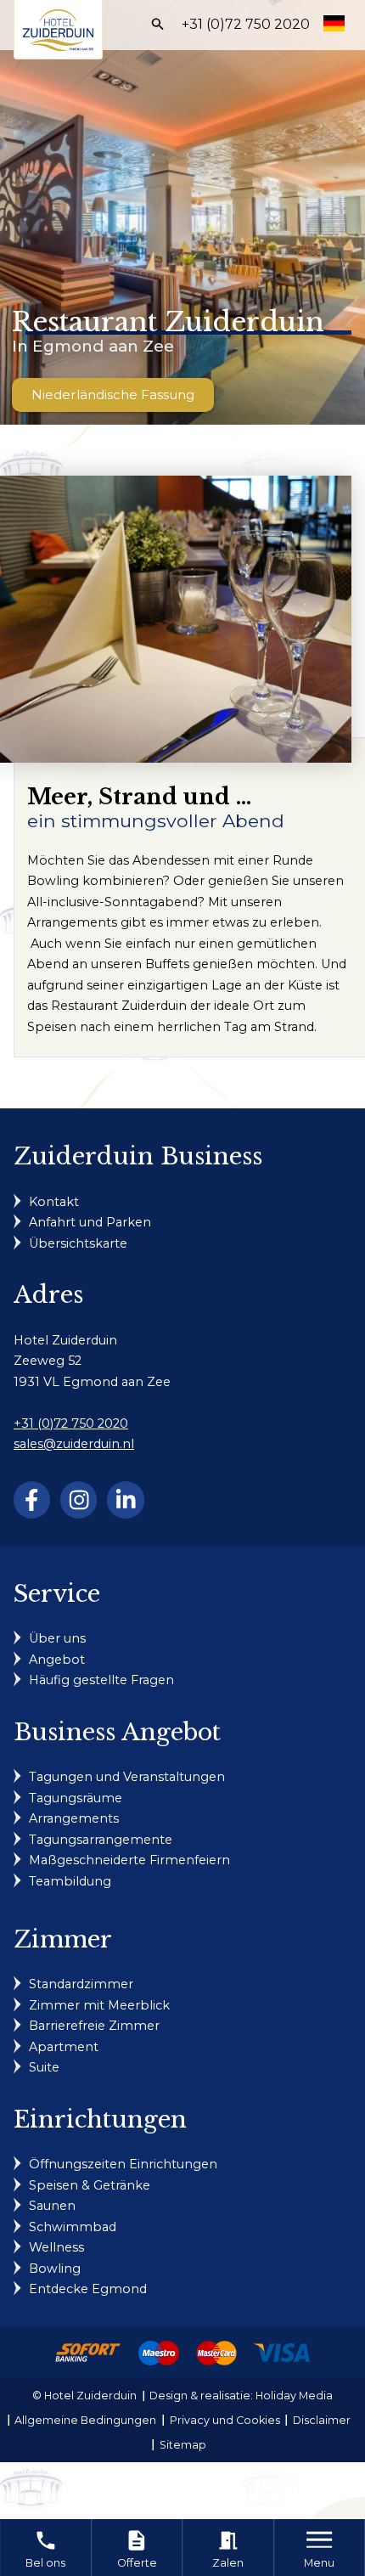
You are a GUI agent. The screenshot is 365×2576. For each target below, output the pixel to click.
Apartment (64, 2047)
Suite (44, 2067)
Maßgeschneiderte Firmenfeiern (129, 1860)
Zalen (228, 2549)
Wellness (56, 2247)
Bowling (55, 2269)
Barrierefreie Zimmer (94, 2026)
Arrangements (74, 1818)
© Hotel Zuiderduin (84, 2396)
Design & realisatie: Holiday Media (241, 2396)
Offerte (137, 2549)
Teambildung (70, 1881)
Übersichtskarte (78, 1243)
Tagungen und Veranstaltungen (127, 1777)
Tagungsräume (76, 1798)
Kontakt (54, 1202)
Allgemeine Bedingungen (85, 2420)
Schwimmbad (73, 2227)
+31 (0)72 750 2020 (246, 24)
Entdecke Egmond (88, 2289)
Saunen (52, 2206)
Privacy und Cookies (225, 2420)
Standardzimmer (81, 1984)
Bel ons (45, 2549)
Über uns (57, 1638)
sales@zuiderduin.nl (74, 1444)
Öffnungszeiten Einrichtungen (123, 2164)
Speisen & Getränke (90, 2185)
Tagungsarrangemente (101, 1840)
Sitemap (183, 2445)
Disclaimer (322, 2420)
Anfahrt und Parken (90, 1222)
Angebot (57, 1660)
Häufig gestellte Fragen (101, 1680)
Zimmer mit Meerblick (99, 2005)
